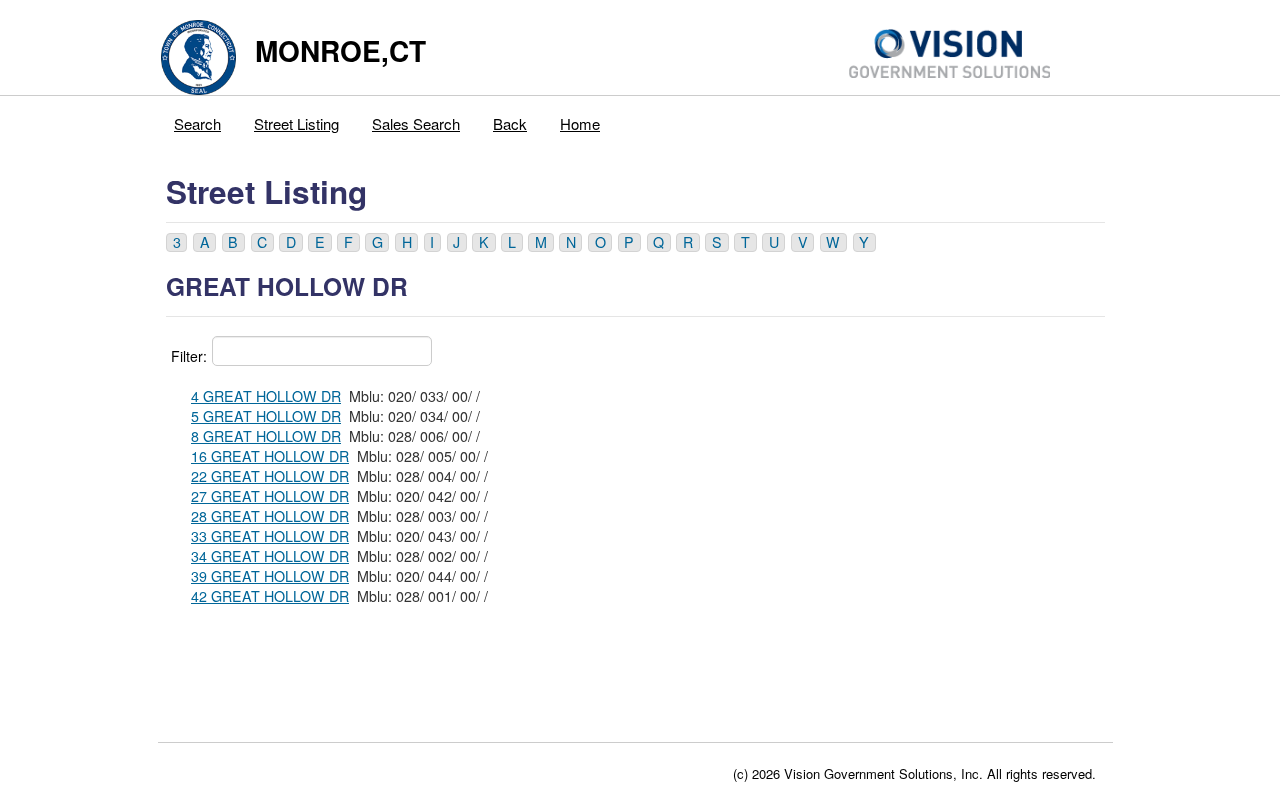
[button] (176, 242)
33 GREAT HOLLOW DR (270, 536)
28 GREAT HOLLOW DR (270, 516)
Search (197, 123)
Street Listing (296, 123)
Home (580, 123)
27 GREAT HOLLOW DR (270, 496)
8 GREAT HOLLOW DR (266, 436)
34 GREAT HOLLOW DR (270, 556)
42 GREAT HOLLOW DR (270, 596)
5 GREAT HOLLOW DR (266, 416)
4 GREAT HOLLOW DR (266, 396)
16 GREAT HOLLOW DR (270, 456)
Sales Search (416, 123)
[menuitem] (198, 119)
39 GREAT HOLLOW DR (270, 576)
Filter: (189, 356)
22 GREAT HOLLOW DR (270, 476)
